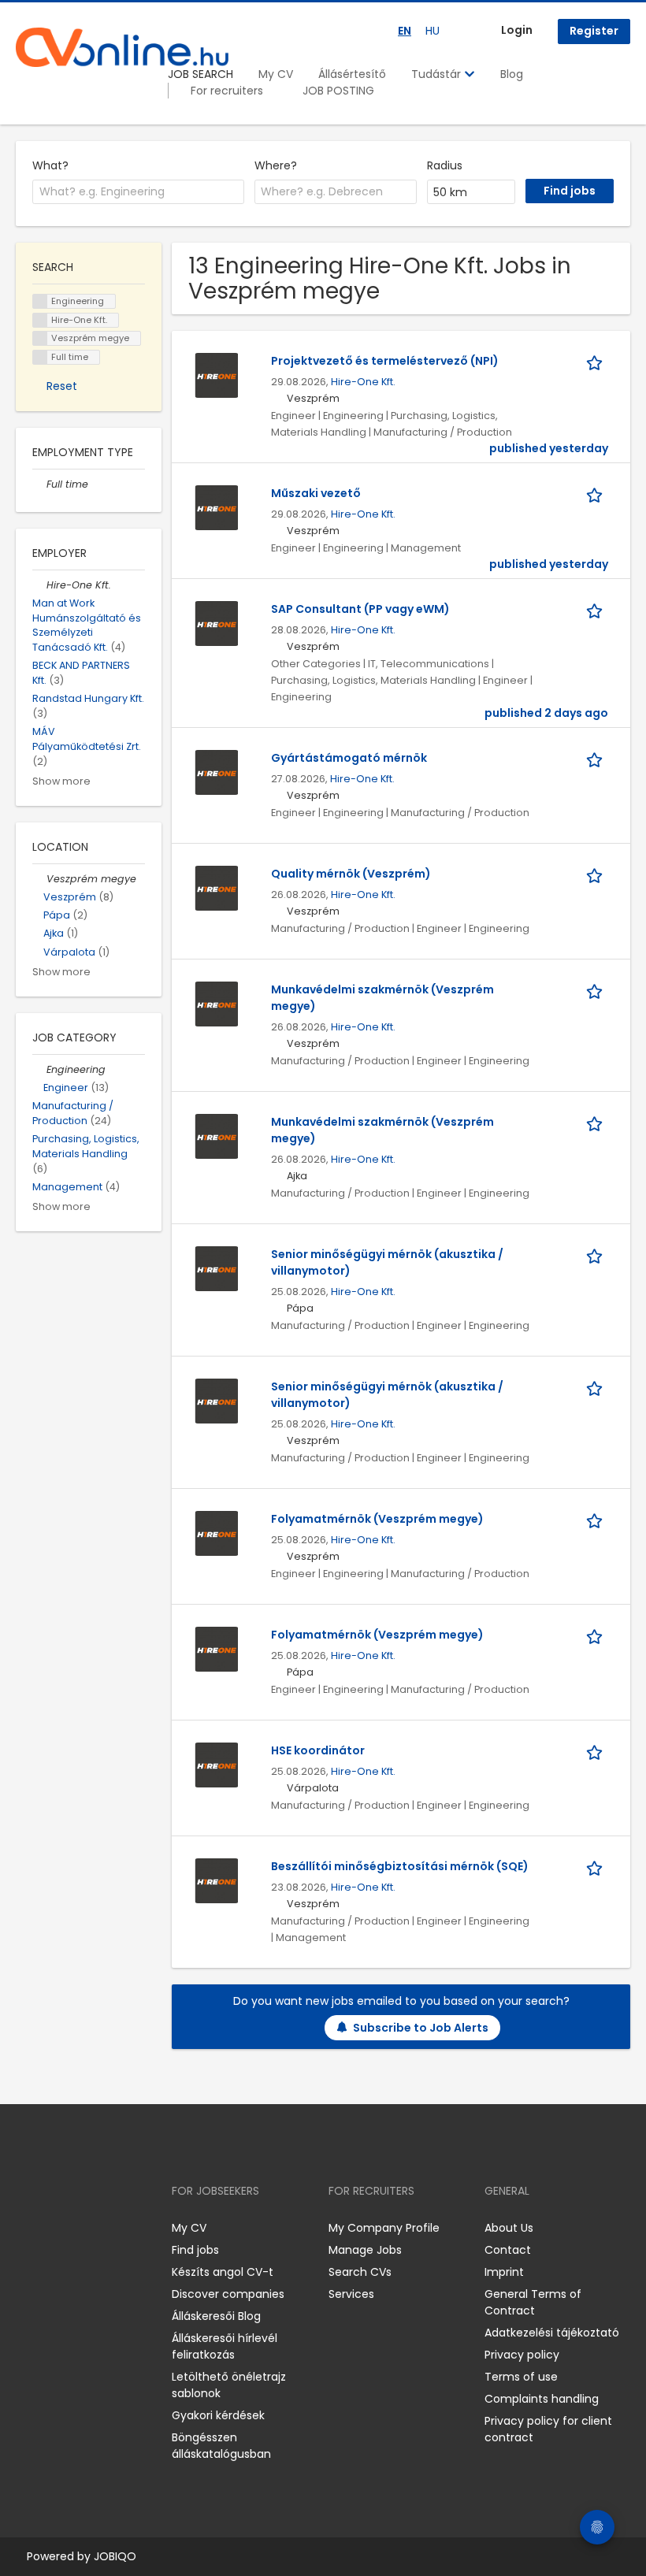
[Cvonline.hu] (122, 47)
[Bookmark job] (597, 361)
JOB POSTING (338, 91)
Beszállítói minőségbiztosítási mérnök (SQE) (400, 1866)
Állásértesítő (352, 74)
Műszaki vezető (316, 493)
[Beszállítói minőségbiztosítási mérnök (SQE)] (217, 1880)
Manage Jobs (365, 2250)
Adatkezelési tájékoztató (552, 2333)
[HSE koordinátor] (217, 1764)
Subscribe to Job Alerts (421, 2028)
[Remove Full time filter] (39, 484)
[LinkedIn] (79, 2228)
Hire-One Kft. (363, 382)
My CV (276, 74)
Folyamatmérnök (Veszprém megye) (377, 1519)
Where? (276, 165)
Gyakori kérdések (218, 2415)
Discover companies (228, 2294)
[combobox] (138, 192)
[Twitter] (102, 2228)
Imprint (504, 2272)
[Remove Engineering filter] (39, 1069)
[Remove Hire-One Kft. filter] (39, 585)
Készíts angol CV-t (223, 2272)
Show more (61, 781)
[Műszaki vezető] (217, 507)
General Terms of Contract (533, 2302)
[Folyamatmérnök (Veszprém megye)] (217, 1532)
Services (351, 2294)
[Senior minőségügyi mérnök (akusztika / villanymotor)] (217, 1268)
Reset (62, 386)
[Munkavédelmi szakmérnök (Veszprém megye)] (217, 1003)
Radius (445, 165)
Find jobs (195, 2250)
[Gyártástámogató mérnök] (217, 771)
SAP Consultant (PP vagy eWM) (360, 609)
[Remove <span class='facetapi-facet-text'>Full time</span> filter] (40, 357)
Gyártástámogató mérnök (349, 758)
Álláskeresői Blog (216, 2316)
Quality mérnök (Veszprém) (351, 874)
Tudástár (438, 74)
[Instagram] (53, 2228)
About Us (509, 2228)
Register (594, 31)
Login (517, 30)
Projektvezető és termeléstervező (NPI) (385, 361)
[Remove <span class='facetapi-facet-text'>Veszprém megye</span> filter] (40, 338)
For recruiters (227, 91)
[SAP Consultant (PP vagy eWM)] (217, 622)
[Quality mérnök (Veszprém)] (217, 887)
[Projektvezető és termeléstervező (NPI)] (217, 374)
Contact (508, 2250)
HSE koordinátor (318, 1750)
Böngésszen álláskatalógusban (221, 2446)
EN (405, 31)
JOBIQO (115, 2556)
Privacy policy (522, 2355)
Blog (512, 74)
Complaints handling (542, 2399)
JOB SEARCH (200, 74)
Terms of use (521, 2377)
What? (50, 165)
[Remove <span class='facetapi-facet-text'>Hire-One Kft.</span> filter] (40, 320)
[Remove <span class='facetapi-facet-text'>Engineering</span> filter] (40, 301)
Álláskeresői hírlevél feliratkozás (225, 2346)
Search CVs (360, 2272)
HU (433, 31)
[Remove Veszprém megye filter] (39, 879)
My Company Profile (384, 2228)
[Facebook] (27, 2228)
